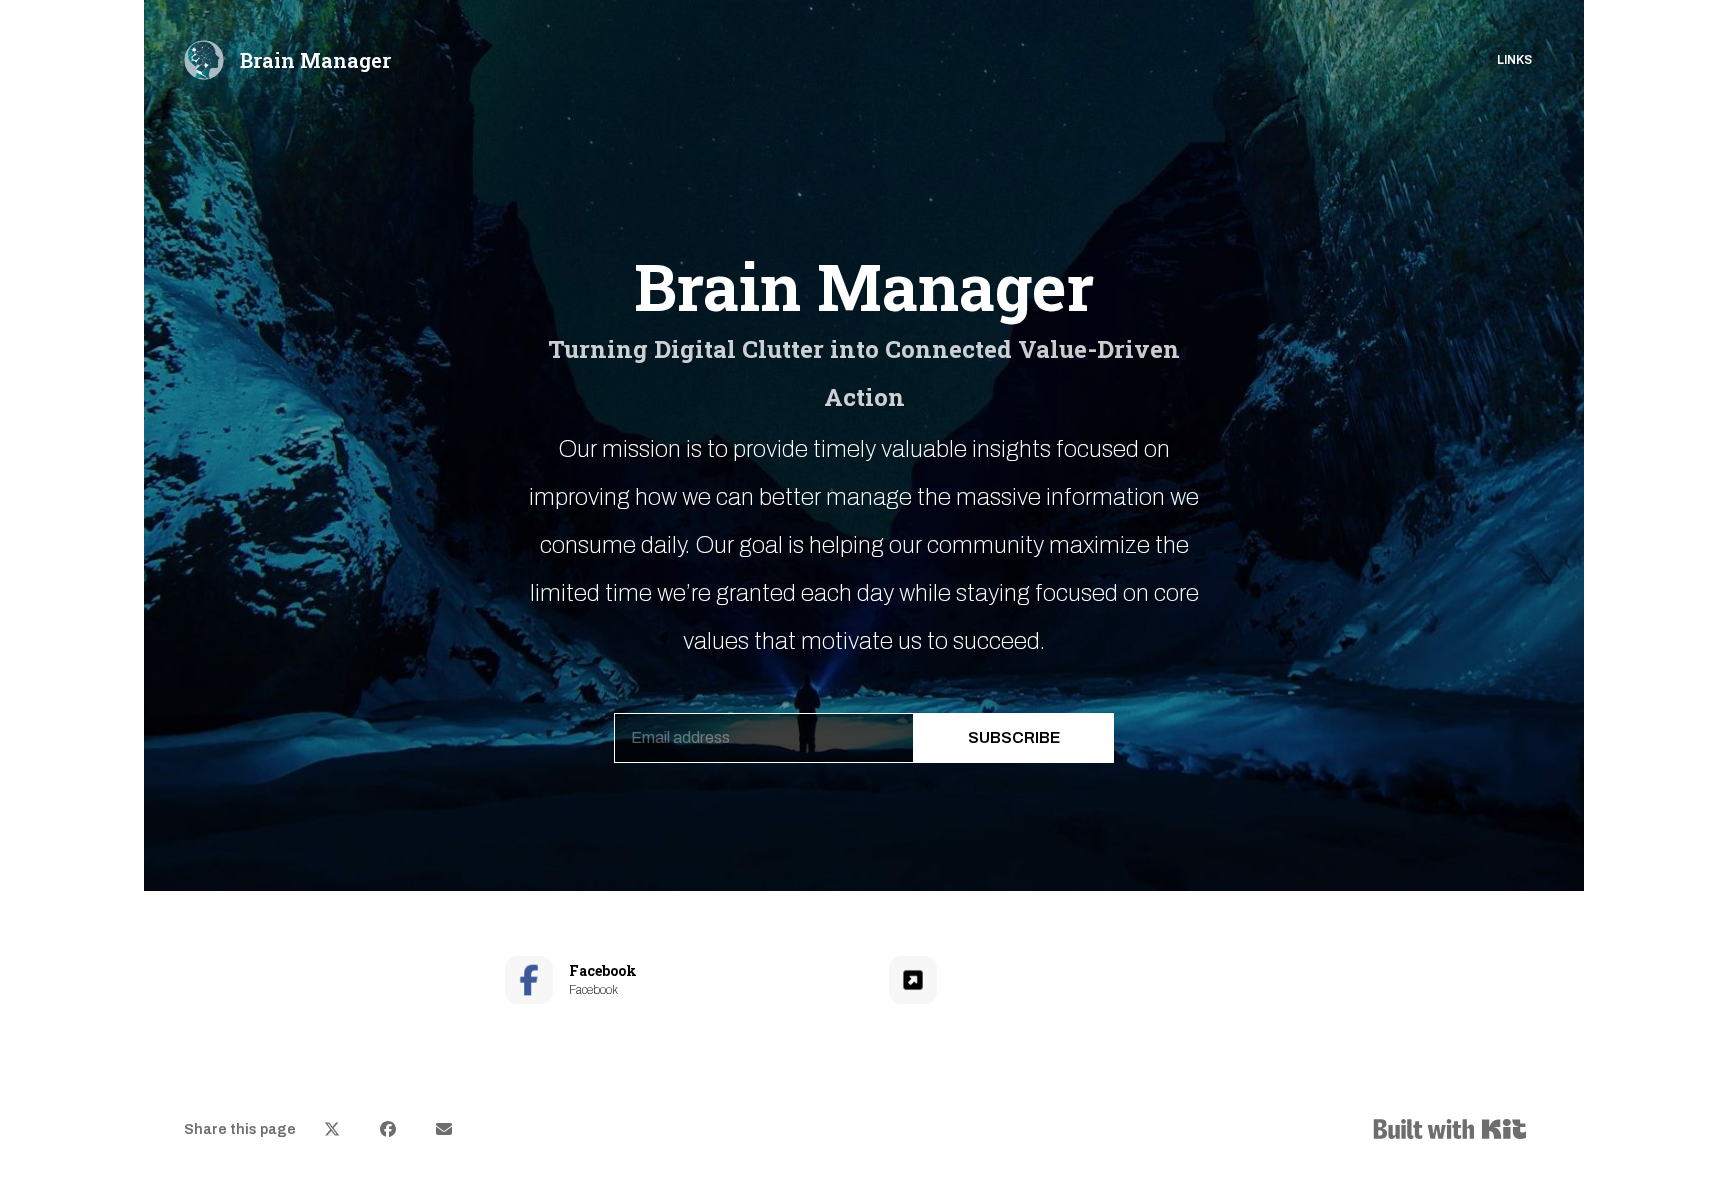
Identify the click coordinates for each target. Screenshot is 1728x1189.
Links (1514, 60)
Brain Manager (315, 60)
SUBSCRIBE (1014, 737)
